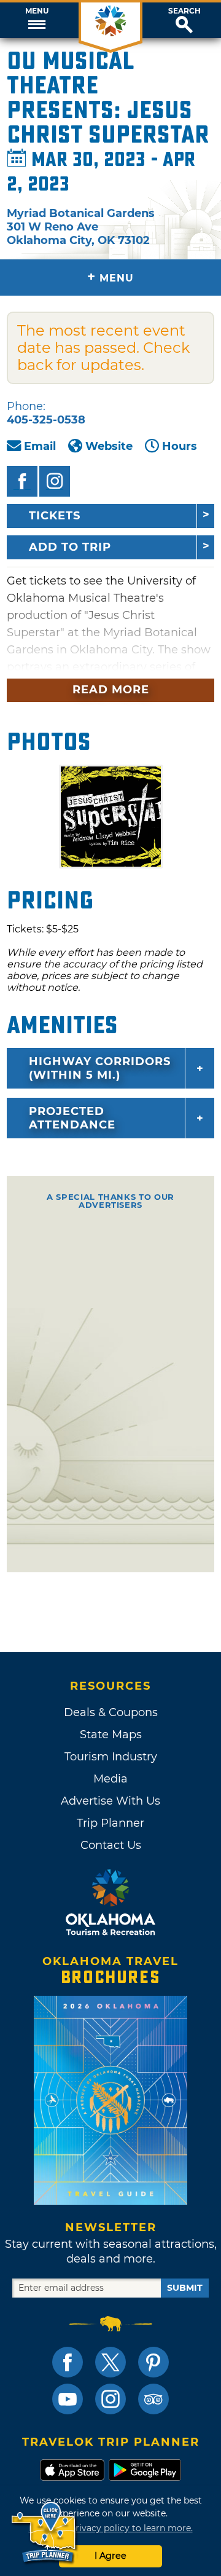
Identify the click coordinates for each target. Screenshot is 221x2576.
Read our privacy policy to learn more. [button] (111, 2528)
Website (109, 446)
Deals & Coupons (111, 1712)
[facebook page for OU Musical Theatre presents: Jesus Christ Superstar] (22, 481)
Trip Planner (110, 1823)
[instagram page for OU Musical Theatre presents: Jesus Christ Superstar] (55, 481)
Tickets (55, 516)
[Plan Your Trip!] (45, 2533)
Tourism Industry (111, 1757)
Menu (37, 11)
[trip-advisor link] (153, 2399)
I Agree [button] (110, 2556)
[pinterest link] (153, 2362)
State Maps (111, 1735)
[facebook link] (68, 2362)
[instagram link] (110, 2399)
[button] (37, 20)
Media (110, 1779)
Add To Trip (70, 547)
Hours (180, 446)
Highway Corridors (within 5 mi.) (100, 1068)
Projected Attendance (72, 1118)
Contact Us (111, 1845)
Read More (111, 690)
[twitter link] (110, 2362)
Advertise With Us (110, 1801)
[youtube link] (68, 2399)
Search (184, 11)
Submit (185, 2288)
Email (40, 446)
